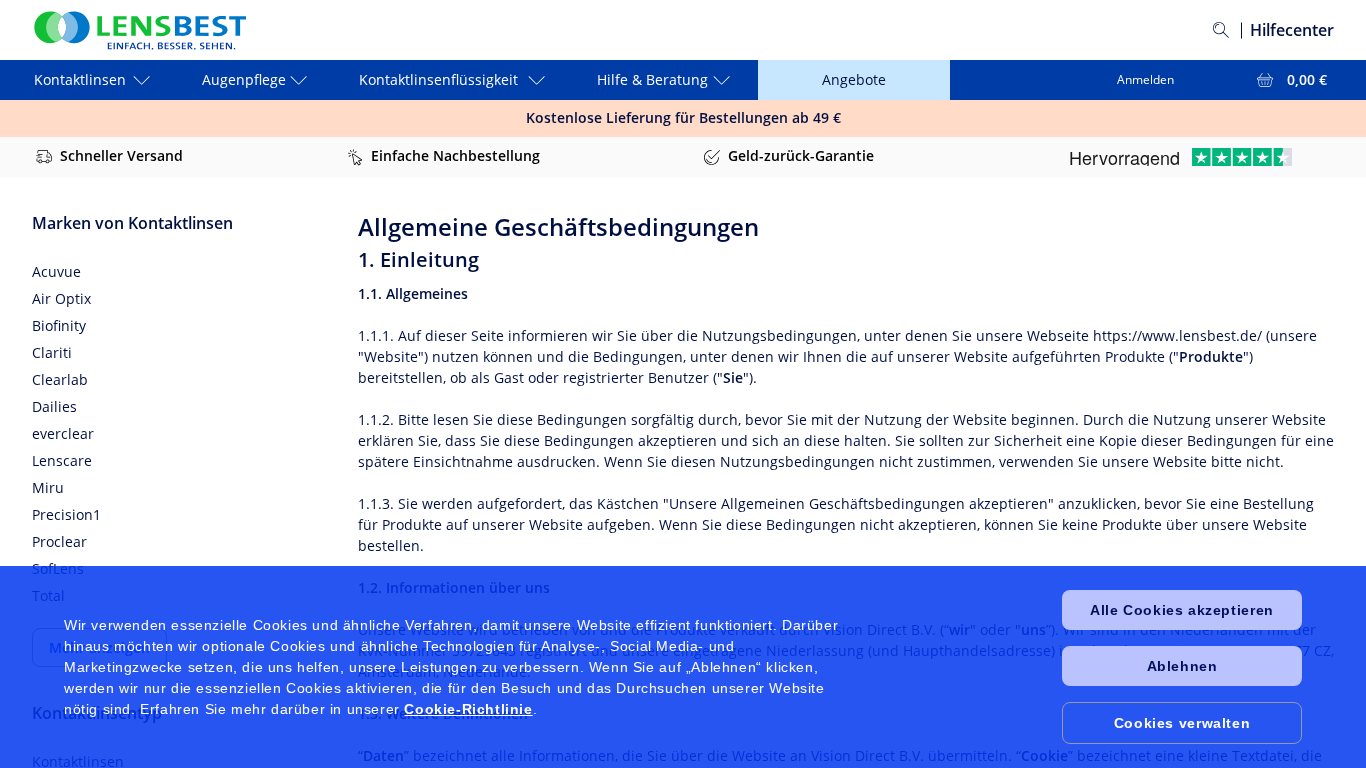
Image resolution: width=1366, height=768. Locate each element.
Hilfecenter (1292, 30)
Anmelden (1145, 79)
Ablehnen (1182, 666)
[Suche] (1221, 30)
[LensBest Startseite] (139, 30)
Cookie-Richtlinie (468, 709)
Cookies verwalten (1182, 723)
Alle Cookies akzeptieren (1181, 610)
